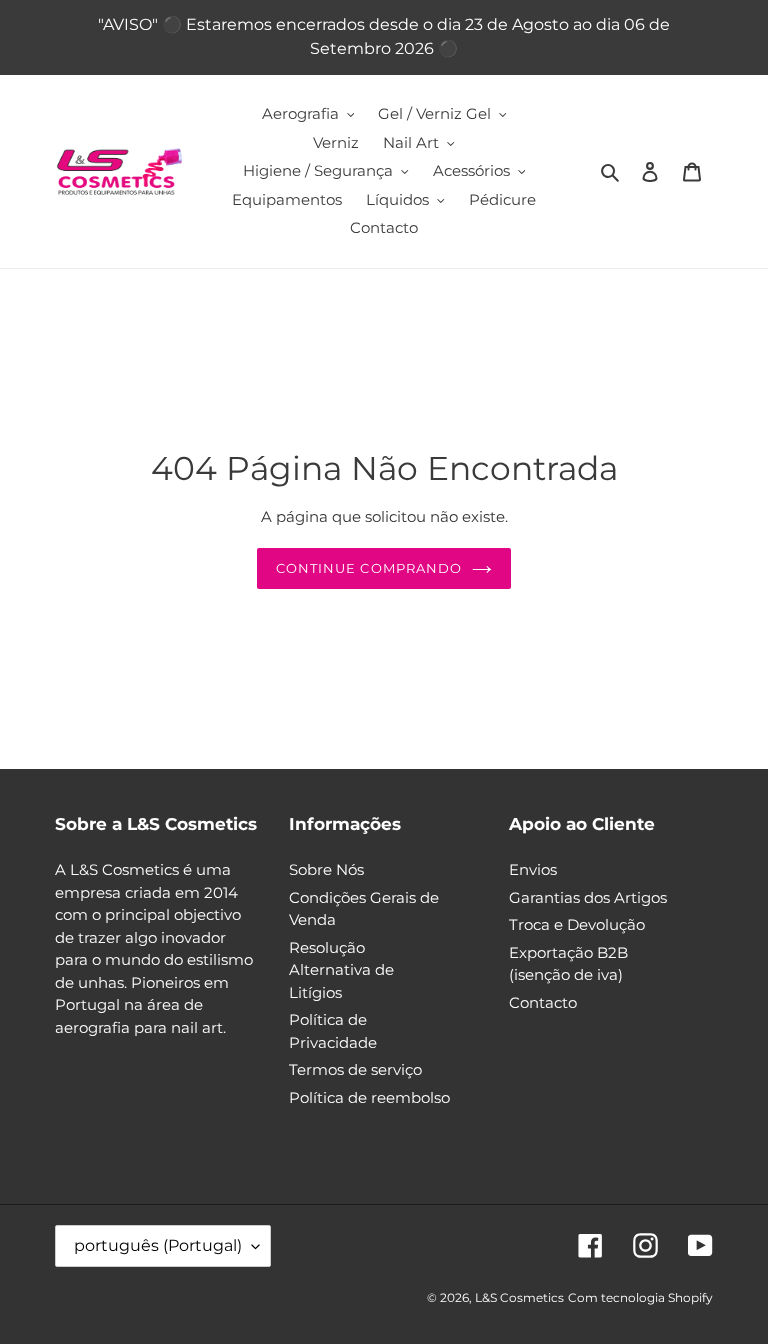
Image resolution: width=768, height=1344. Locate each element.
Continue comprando (369, 568)
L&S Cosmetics (519, 1297)
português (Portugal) (158, 1245)
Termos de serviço (355, 1069)
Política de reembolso (369, 1097)
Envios (533, 869)
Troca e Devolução (577, 924)
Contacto (543, 1002)
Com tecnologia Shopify (640, 1297)
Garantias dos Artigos (588, 897)
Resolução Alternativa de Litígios (341, 970)
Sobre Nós (326, 869)
